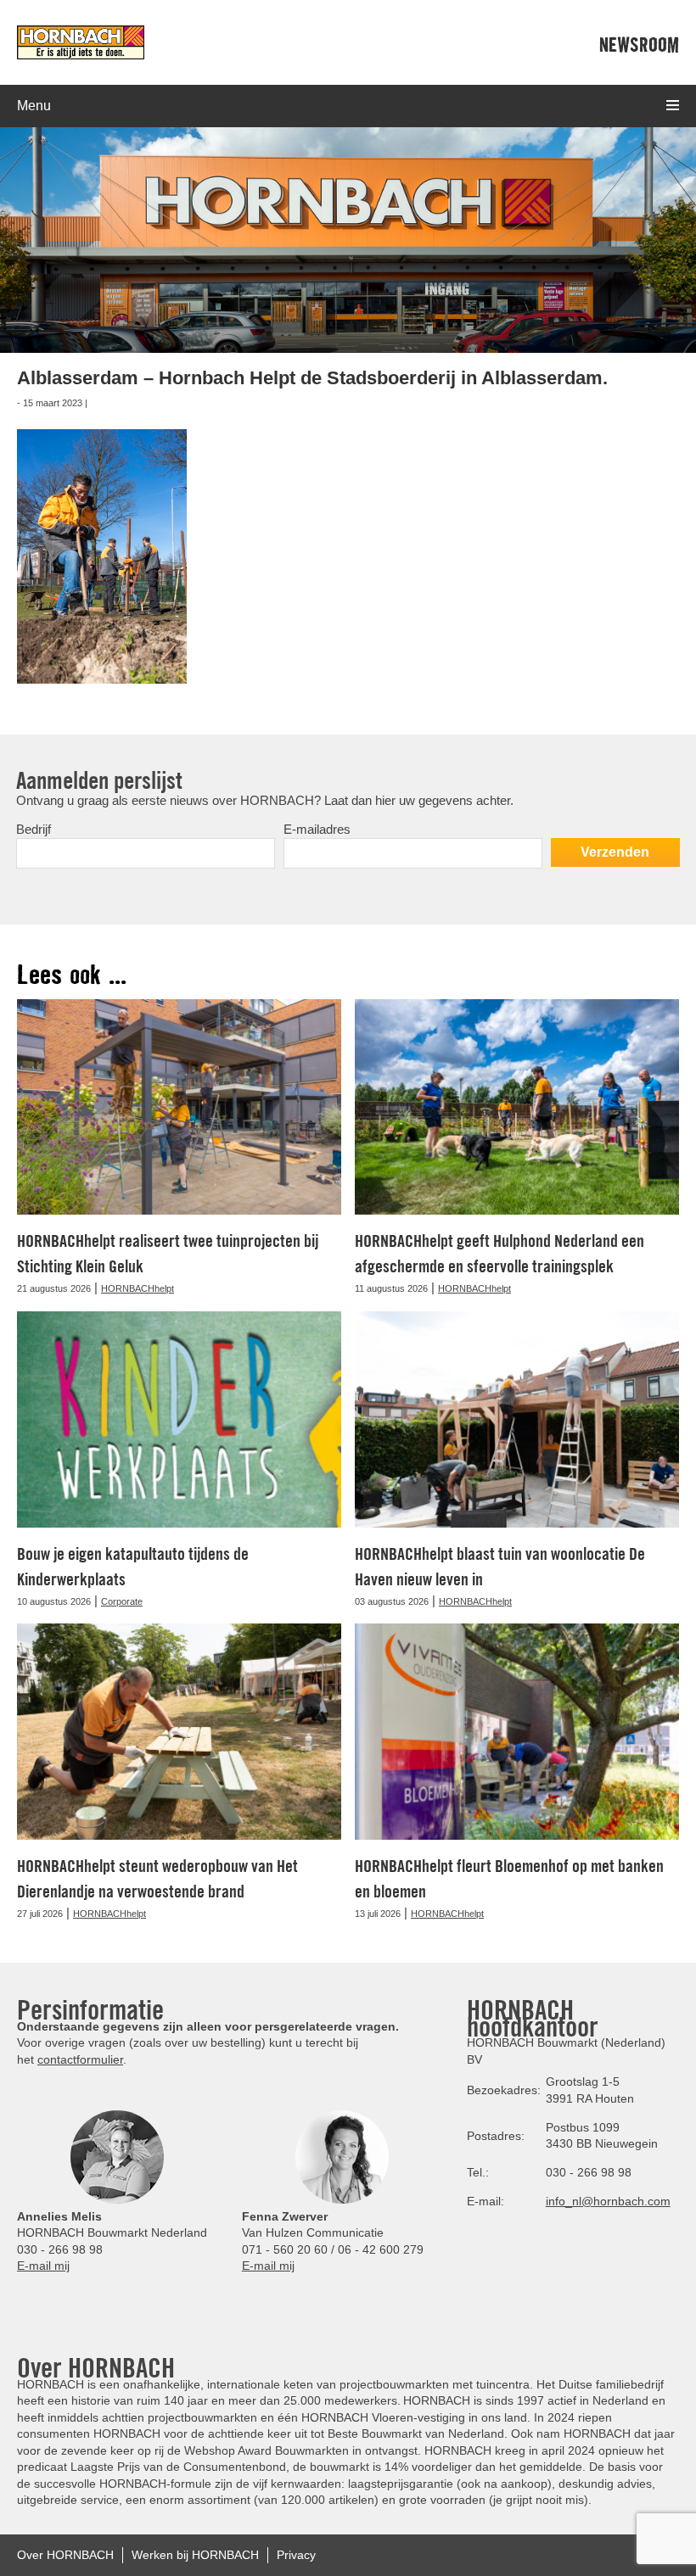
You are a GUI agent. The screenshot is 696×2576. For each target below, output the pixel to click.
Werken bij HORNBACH (195, 2555)
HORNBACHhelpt (138, 1288)
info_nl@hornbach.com (608, 2201)
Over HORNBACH (65, 2555)
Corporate (122, 1601)
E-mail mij (43, 2266)
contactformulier (80, 2059)
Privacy (296, 2555)
